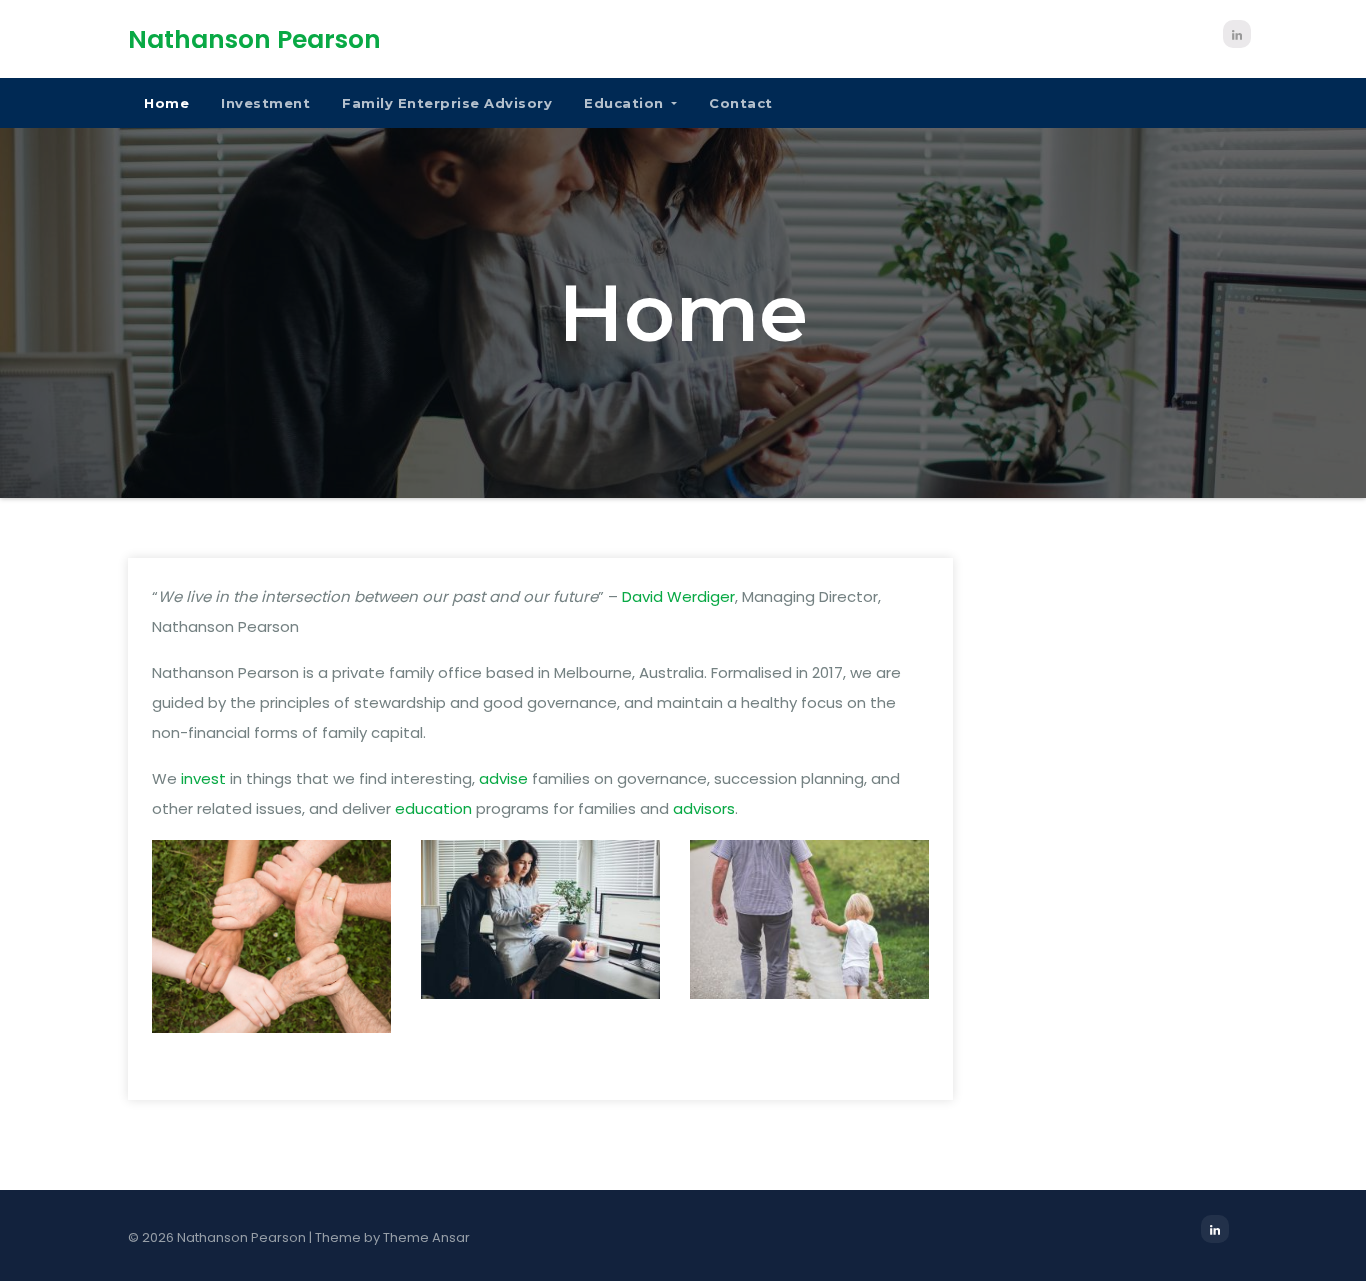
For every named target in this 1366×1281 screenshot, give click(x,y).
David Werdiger (678, 596)
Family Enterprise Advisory (447, 103)
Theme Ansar (426, 1237)
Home (166, 103)
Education (626, 103)
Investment (265, 103)
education (433, 808)
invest (203, 778)
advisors (704, 808)
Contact (741, 103)
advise (503, 778)
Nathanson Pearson (254, 39)
